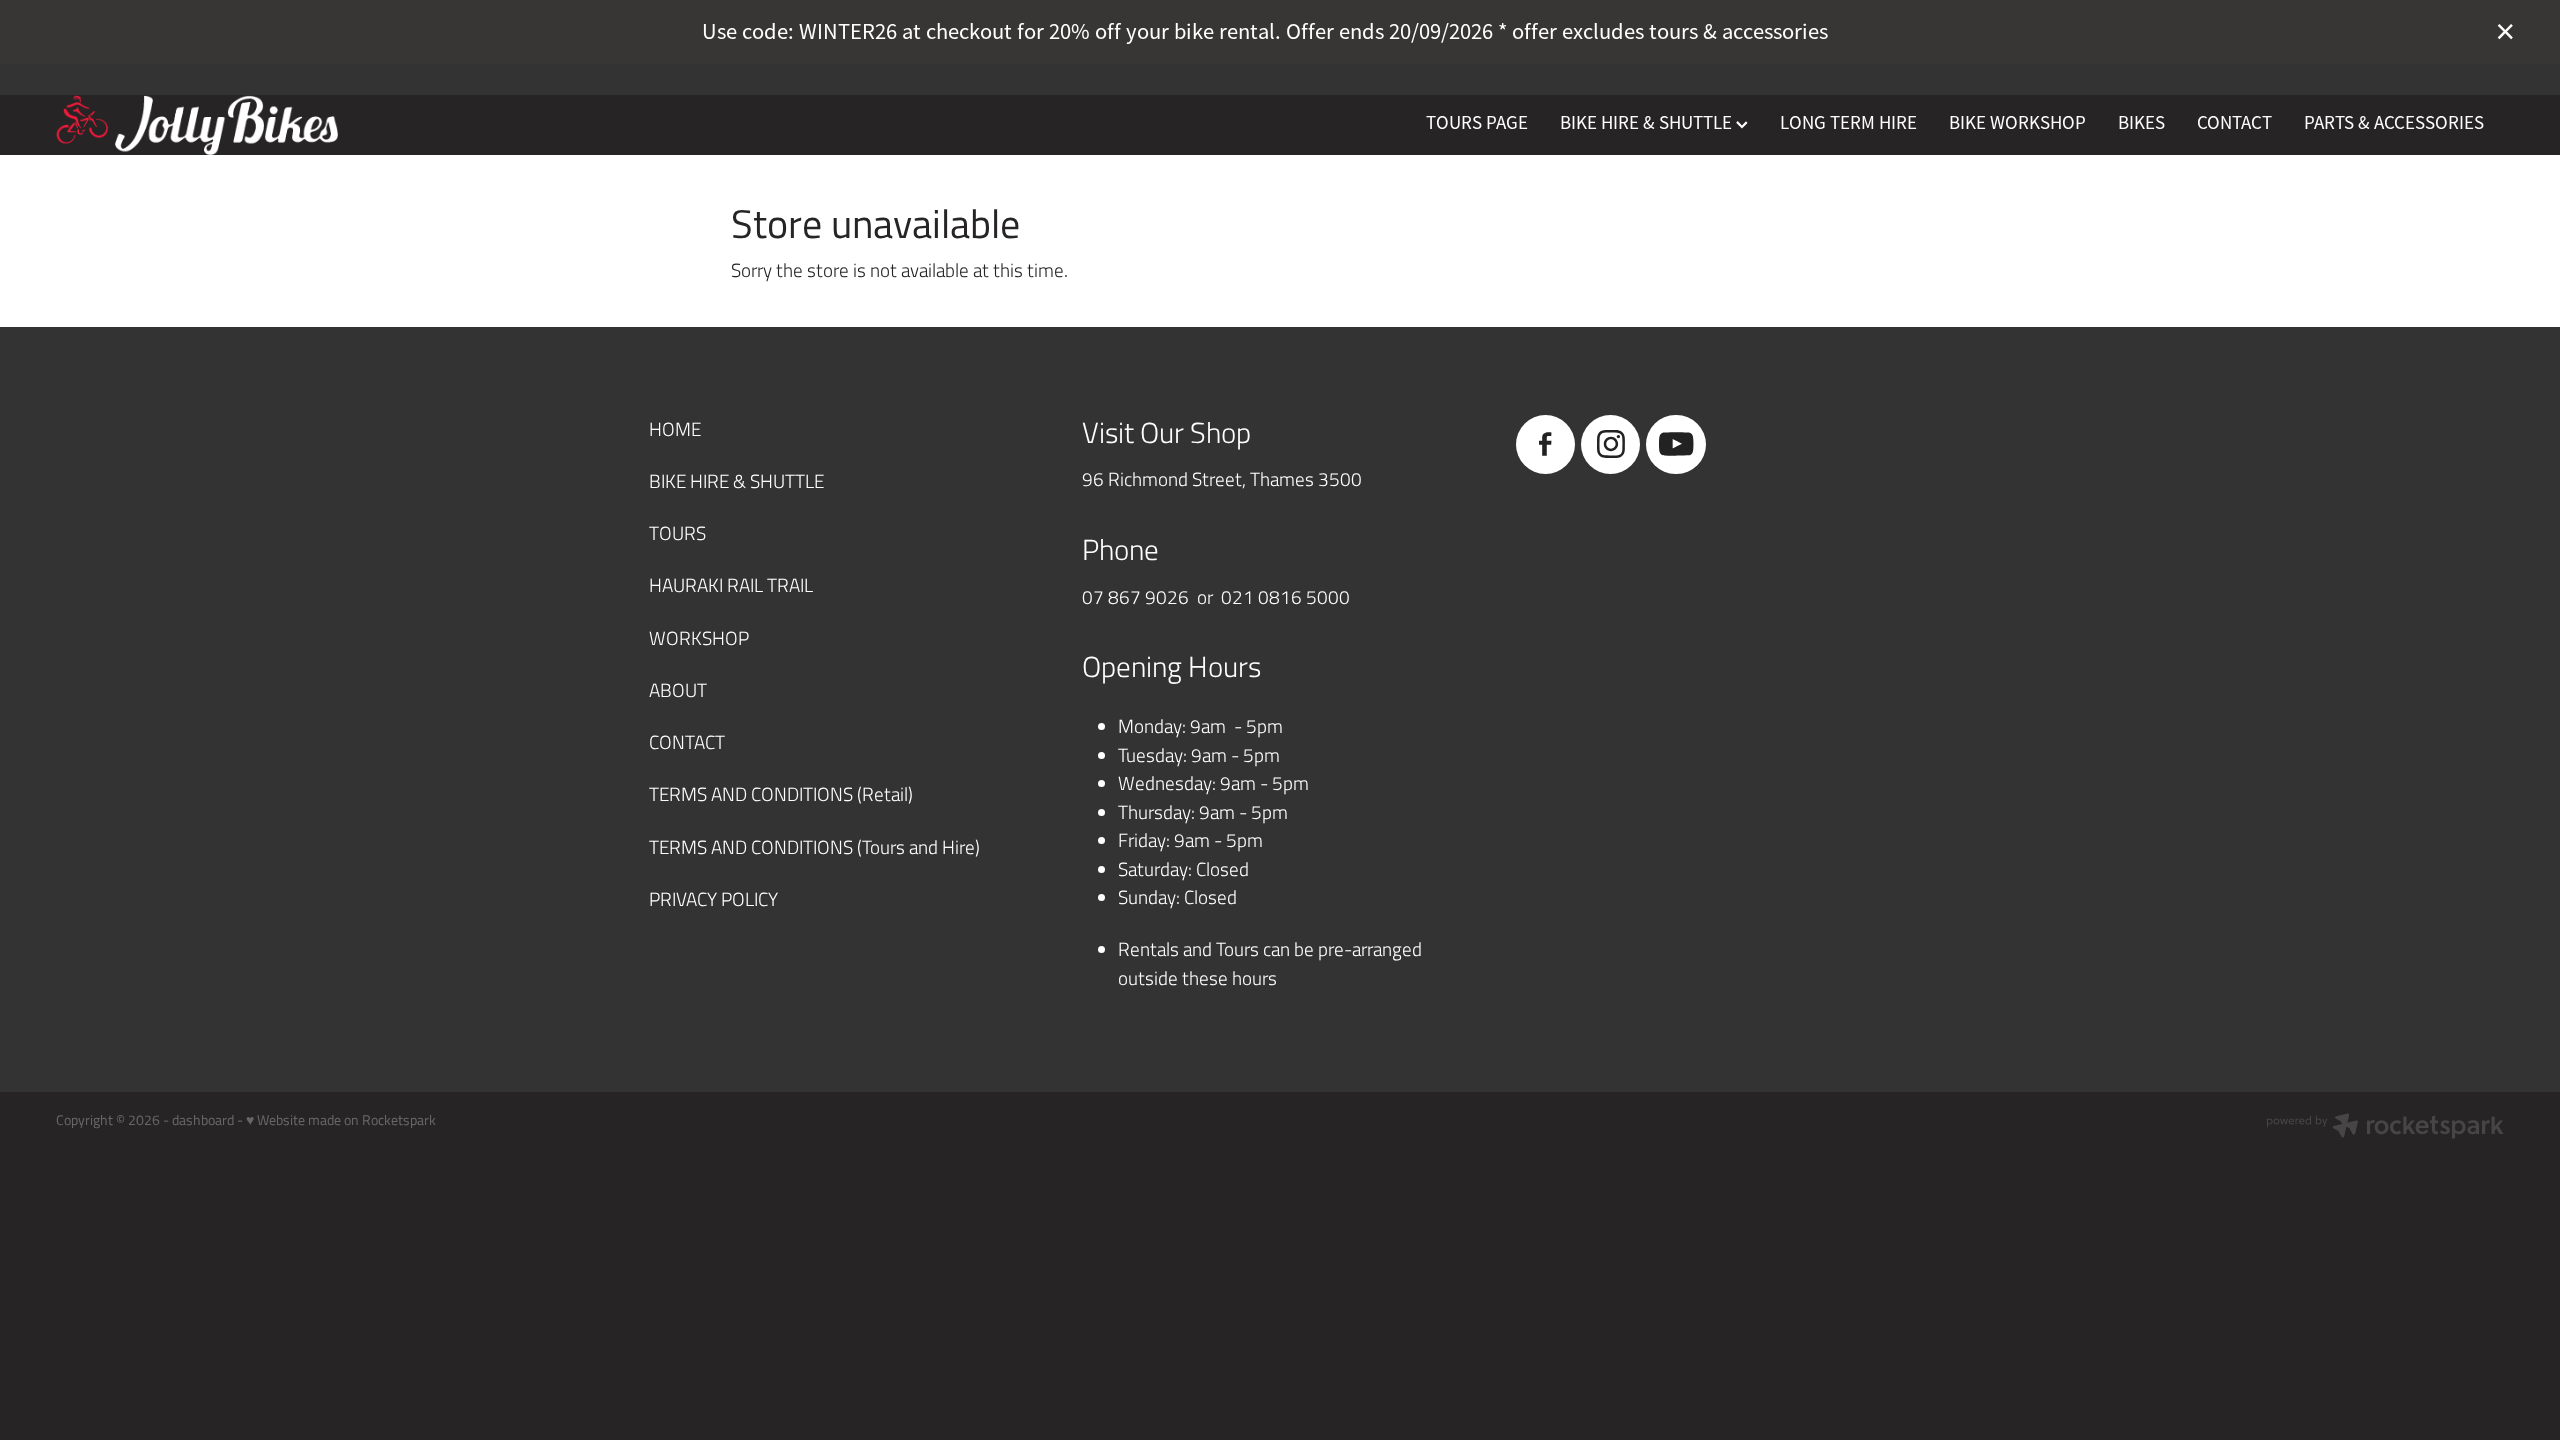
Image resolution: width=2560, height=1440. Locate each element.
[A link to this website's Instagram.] (1610, 444)
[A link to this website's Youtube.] (1675, 444)
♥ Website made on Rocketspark (341, 1119)
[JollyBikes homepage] (301, 125)
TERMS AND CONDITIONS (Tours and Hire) (814, 846)
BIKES (2141, 123)
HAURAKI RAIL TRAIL (731, 584)
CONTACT (2234, 123)
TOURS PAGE (1477, 123)
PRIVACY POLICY (713, 898)
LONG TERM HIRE (1848, 123)
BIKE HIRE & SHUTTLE (1648, 123)
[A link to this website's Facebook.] (1545, 444)
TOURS (677, 532)
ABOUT (678, 689)
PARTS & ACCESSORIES (2394, 123)
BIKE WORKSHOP (2017, 123)
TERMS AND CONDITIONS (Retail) (781, 793)
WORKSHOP (699, 637)
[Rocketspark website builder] (2385, 1128)
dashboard (203, 1119)
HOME (675, 428)
